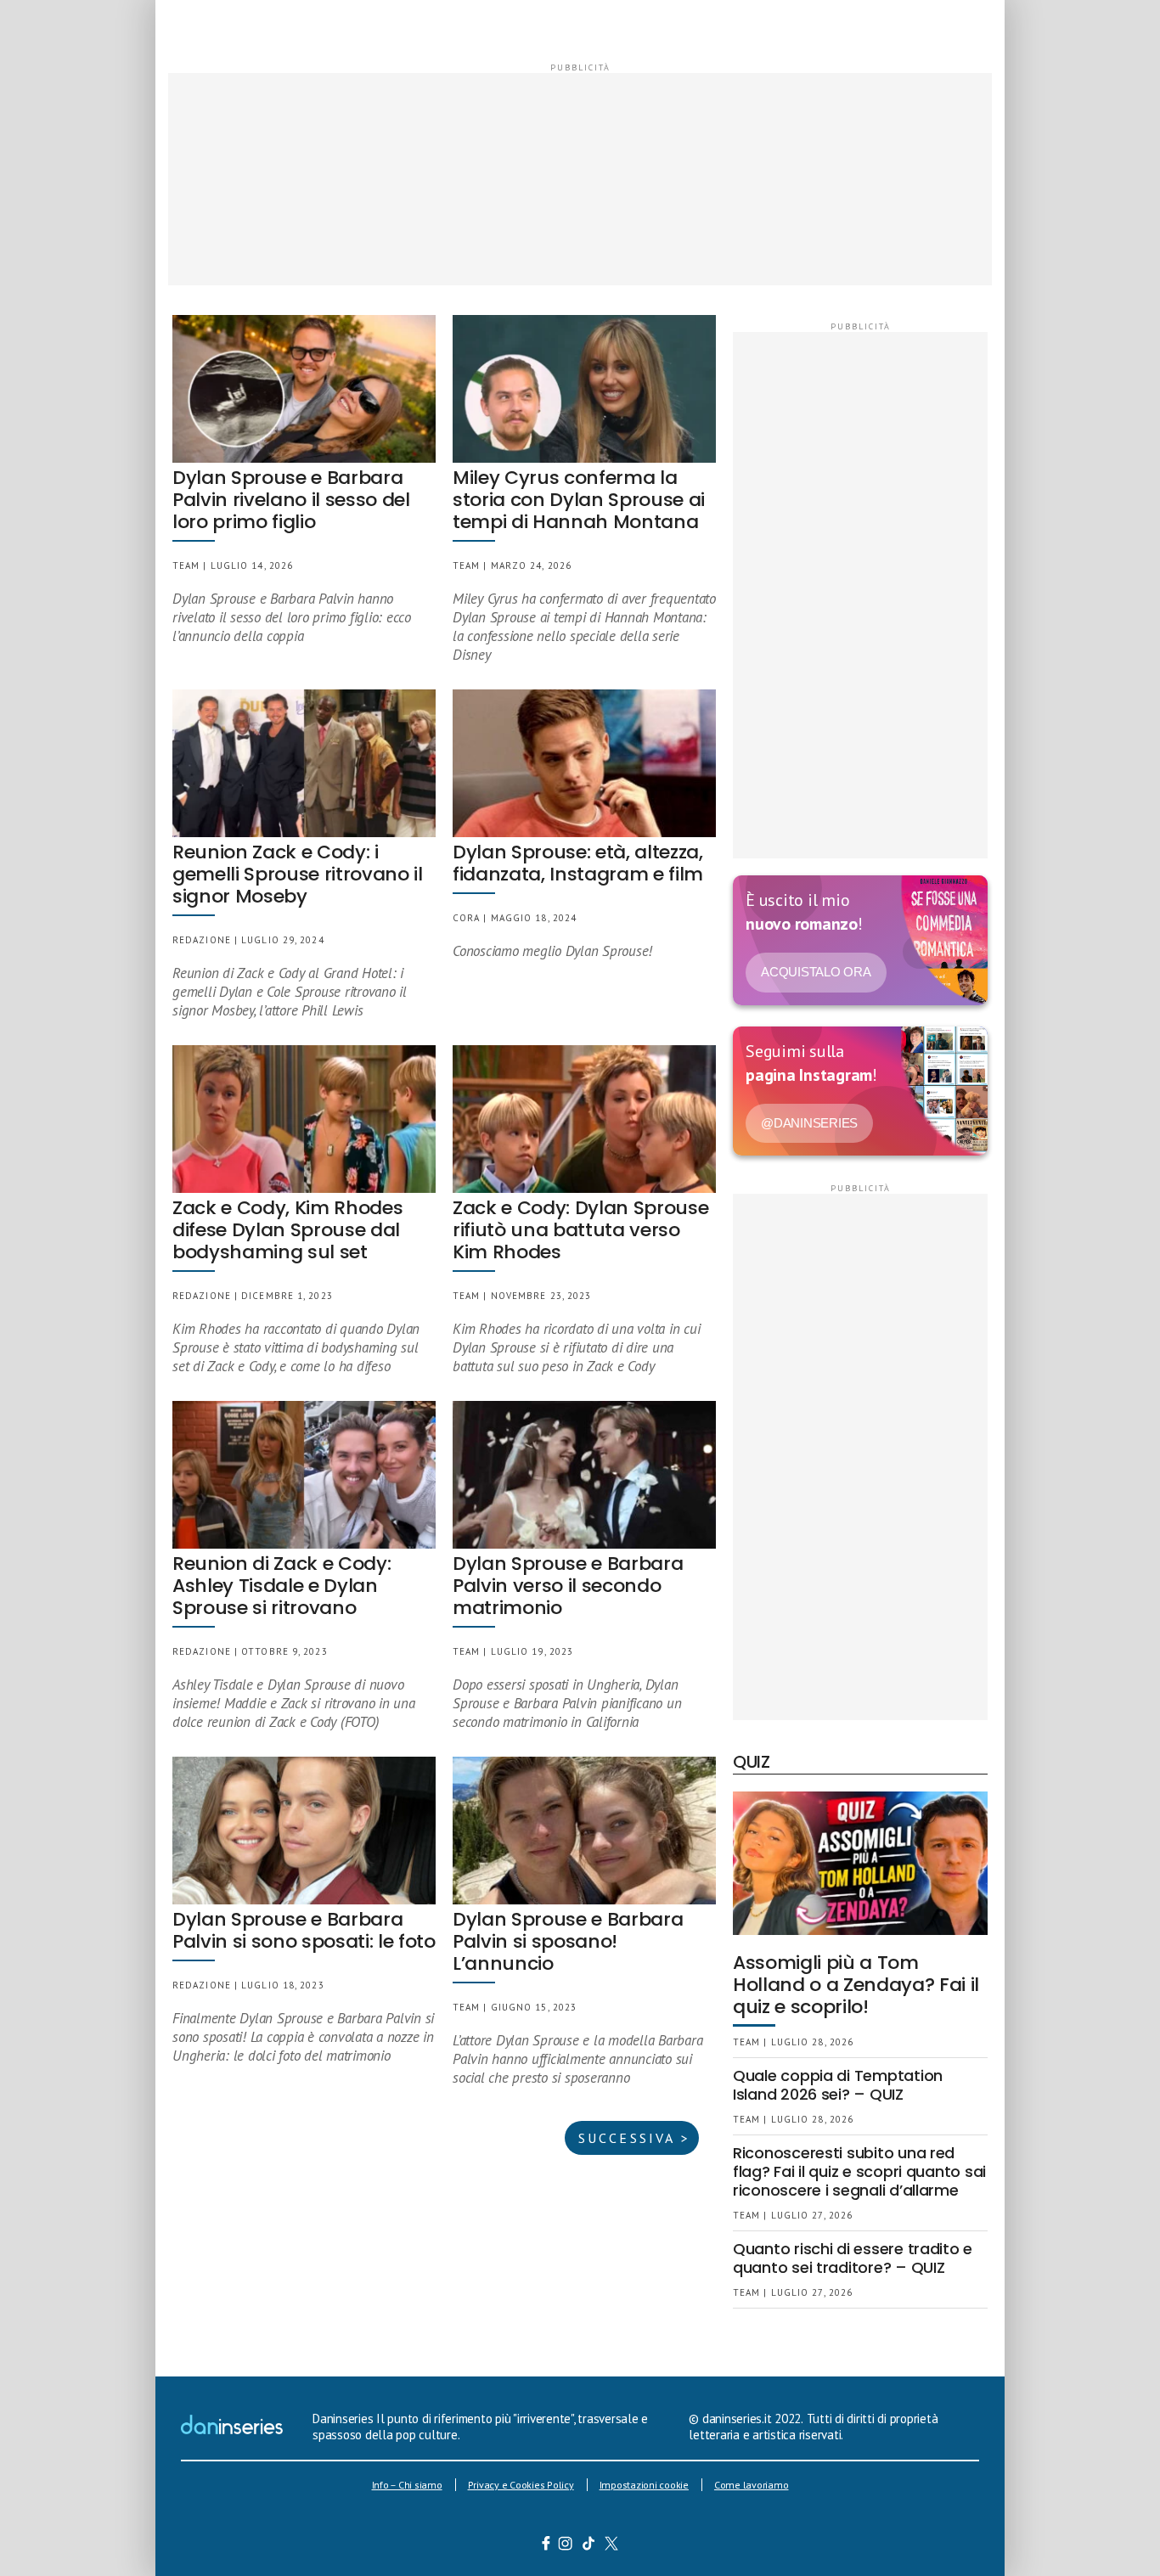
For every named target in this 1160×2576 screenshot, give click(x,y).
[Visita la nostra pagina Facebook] (546, 2545)
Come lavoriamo (752, 2485)
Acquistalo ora (816, 972)
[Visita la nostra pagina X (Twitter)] (612, 2545)
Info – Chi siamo (407, 2485)
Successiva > (634, 2138)
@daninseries (809, 1123)
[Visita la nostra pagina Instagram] (566, 2545)
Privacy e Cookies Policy (521, 2485)
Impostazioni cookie (644, 2485)
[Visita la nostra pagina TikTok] (589, 2545)
